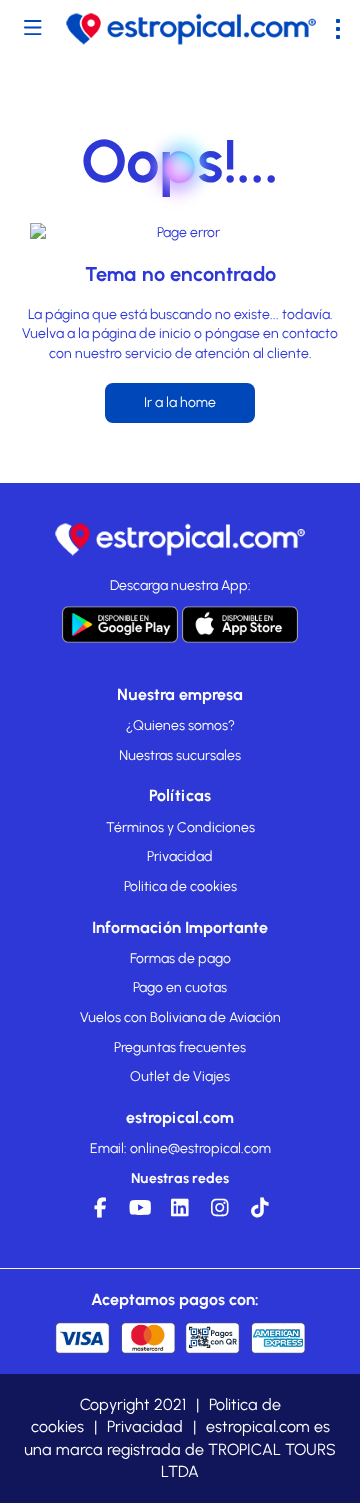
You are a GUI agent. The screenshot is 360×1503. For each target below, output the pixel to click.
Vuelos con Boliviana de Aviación (180, 1017)
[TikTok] (260, 1213)
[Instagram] (220, 1213)
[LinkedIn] (180, 1213)
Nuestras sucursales (180, 755)
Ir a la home (180, 402)
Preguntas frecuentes (180, 1047)
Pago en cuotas (180, 987)
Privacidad (180, 856)
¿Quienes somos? (180, 725)
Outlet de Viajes (180, 1076)
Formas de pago (180, 958)
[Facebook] (100, 1213)
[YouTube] (140, 1213)
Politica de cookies (180, 886)
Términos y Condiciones (180, 827)
